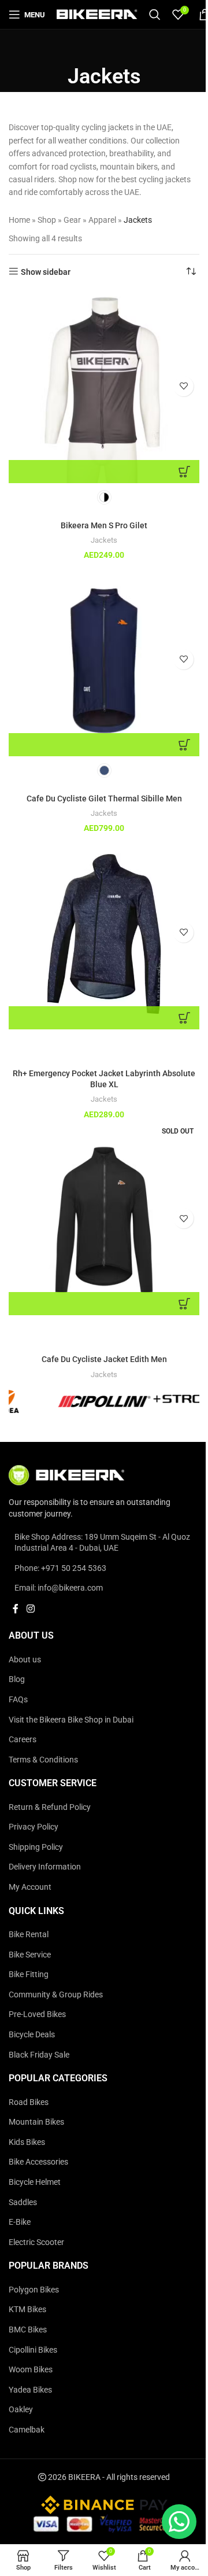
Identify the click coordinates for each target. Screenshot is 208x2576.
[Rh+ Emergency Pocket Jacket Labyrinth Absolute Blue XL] (104, 934)
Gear (72, 220)
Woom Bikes (31, 2369)
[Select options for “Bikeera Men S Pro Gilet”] (104, 472)
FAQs (18, 1699)
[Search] (155, 14)
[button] (104, 1018)
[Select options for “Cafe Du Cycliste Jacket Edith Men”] (104, 1304)
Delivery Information (45, 1867)
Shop (47, 220)
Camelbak (27, 2430)
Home (19, 220)
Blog (17, 1679)
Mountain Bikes (36, 2122)
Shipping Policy (36, 1847)
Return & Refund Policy (50, 1807)
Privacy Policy (34, 1827)
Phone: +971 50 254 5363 (60, 1568)
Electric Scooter (36, 2242)
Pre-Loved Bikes (37, 2014)
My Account (30, 1887)
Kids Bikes (27, 2142)
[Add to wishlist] (183, 386)
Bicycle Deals (32, 2034)
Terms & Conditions (43, 1760)
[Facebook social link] (16, 1609)
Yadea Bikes (30, 2390)
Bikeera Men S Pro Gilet (104, 525)
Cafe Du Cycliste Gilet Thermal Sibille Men (104, 798)
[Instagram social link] (30, 1609)
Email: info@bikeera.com (59, 1588)
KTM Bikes (27, 2309)
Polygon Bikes (34, 2290)
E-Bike (20, 2222)
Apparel (102, 220)
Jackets (104, 540)
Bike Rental (29, 1934)
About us (25, 1659)
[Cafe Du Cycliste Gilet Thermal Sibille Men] (104, 661)
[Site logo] (97, 14)
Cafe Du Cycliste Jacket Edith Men (104, 1359)
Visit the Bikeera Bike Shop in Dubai (71, 1720)
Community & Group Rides (56, 1994)
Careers (23, 1739)
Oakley (21, 2409)
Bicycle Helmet (35, 2182)
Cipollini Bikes (33, 2350)
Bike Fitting (29, 1974)
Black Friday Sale (39, 2055)
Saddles (23, 2202)
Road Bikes (29, 2102)
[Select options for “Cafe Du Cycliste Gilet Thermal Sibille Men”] (104, 745)
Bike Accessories (38, 2162)
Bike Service (30, 1955)
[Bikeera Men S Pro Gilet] (104, 388)
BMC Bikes (28, 2330)
